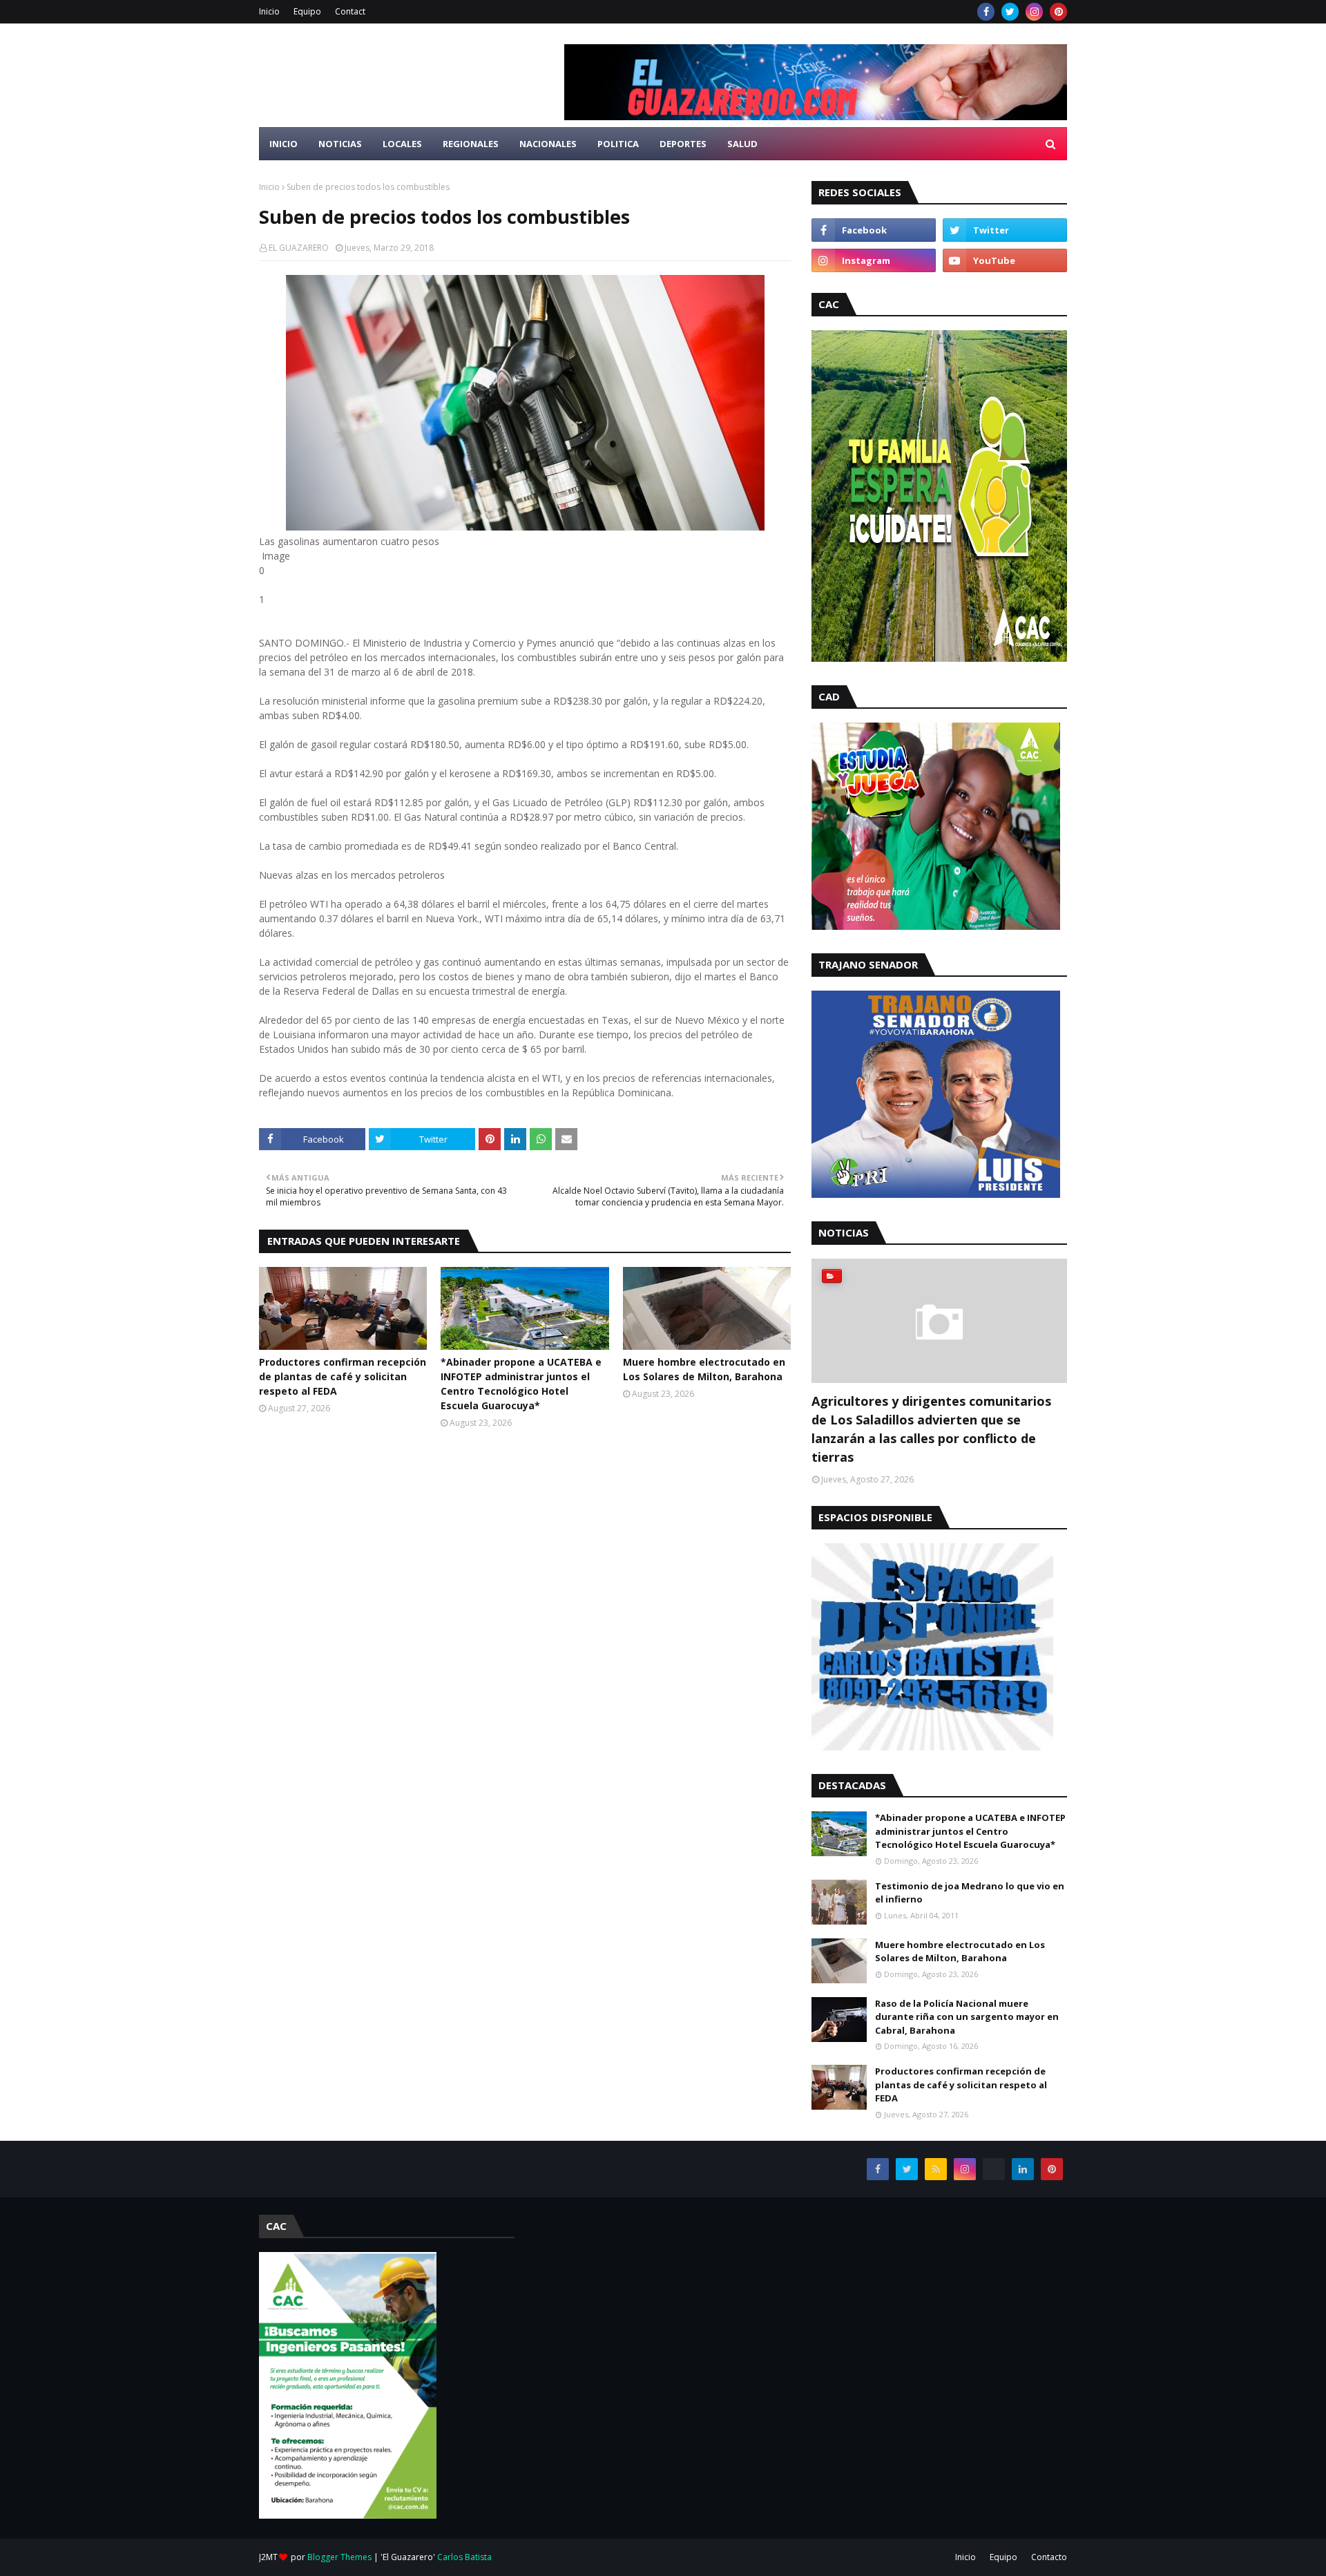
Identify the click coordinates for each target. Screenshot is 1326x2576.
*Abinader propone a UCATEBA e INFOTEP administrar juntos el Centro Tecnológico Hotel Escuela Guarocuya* (521, 1384)
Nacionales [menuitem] (548, 144)
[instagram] (1034, 12)
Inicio (269, 11)
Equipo (307, 11)
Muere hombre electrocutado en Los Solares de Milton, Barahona (704, 1369)
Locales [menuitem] (402, 144)
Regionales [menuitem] (471, 144)
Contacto (1049, 2557)
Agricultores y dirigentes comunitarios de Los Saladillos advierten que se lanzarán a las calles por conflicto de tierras (931, 1429)
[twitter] (1010, 12)
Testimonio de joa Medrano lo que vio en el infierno (970, 1893)
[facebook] (986, 12)
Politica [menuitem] (618, 144)
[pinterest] (1058, 12)
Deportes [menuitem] (683, 144)
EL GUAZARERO (299, 248)
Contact (350, 11)
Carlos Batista (464, 2557)
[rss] (936, 2169)
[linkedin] (1023, 2169)
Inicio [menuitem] (284, 144)
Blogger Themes (339, 2557)
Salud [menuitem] (742, 144)
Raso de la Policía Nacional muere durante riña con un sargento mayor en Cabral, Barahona (967, 2017)
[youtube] (1005, 260)
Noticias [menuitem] (340, 144)
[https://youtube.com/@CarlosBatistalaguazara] (994, 2169)
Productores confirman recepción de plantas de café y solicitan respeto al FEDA (343, 1376)
